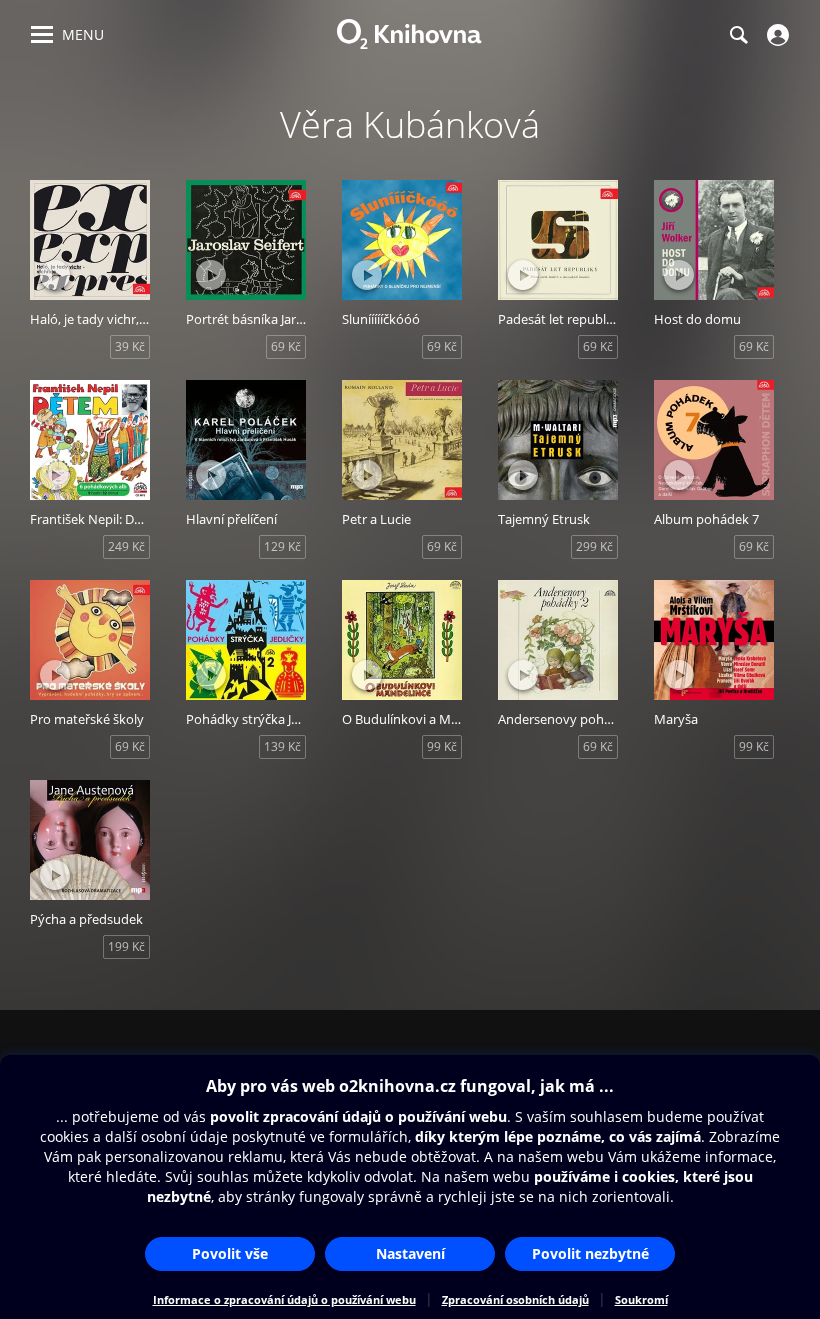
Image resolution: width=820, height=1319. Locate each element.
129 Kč (282, 546)
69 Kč (286, 346)
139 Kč (282, 746)
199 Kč (126, 946)
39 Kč (130, 346)
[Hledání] (738, 35)
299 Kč (594, 546)
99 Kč (442, 746)
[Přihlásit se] (775, 35)
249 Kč (126, 546)
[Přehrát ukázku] (55, 275)
